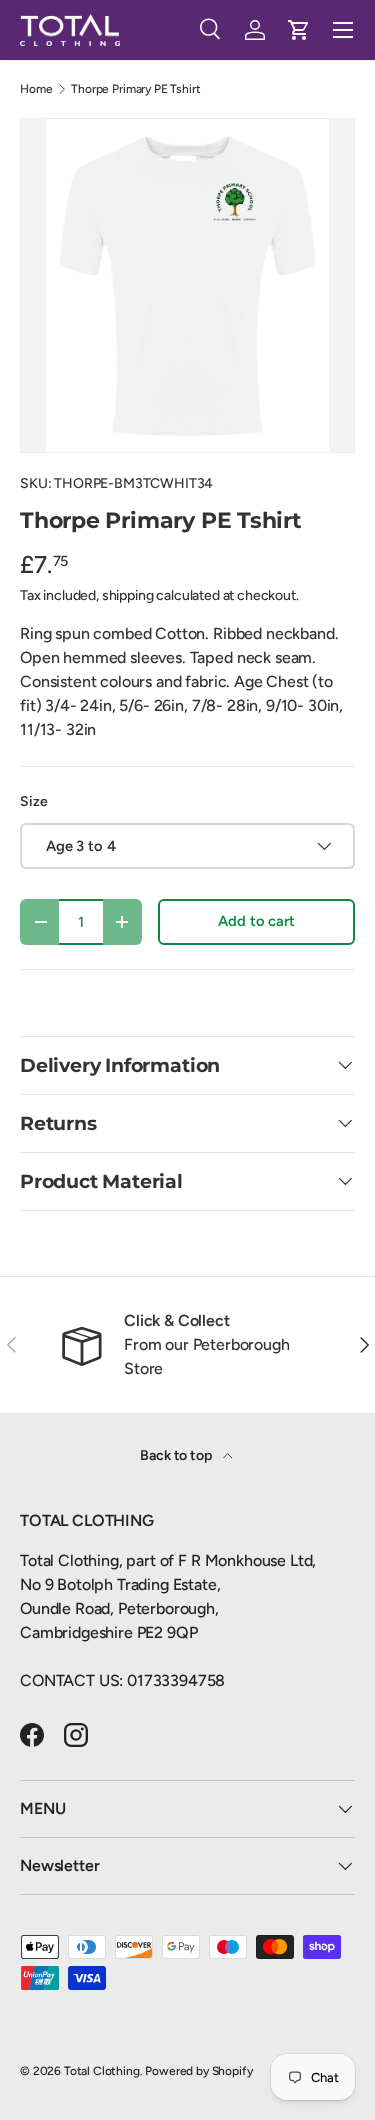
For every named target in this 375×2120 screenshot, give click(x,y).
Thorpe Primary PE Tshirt (135, 89)
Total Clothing (102, 2071)
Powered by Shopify (198, 2071)
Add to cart (256, 921)
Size (33, 801)
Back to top (177, 1455)
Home (36, 89)
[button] (299, 30)
